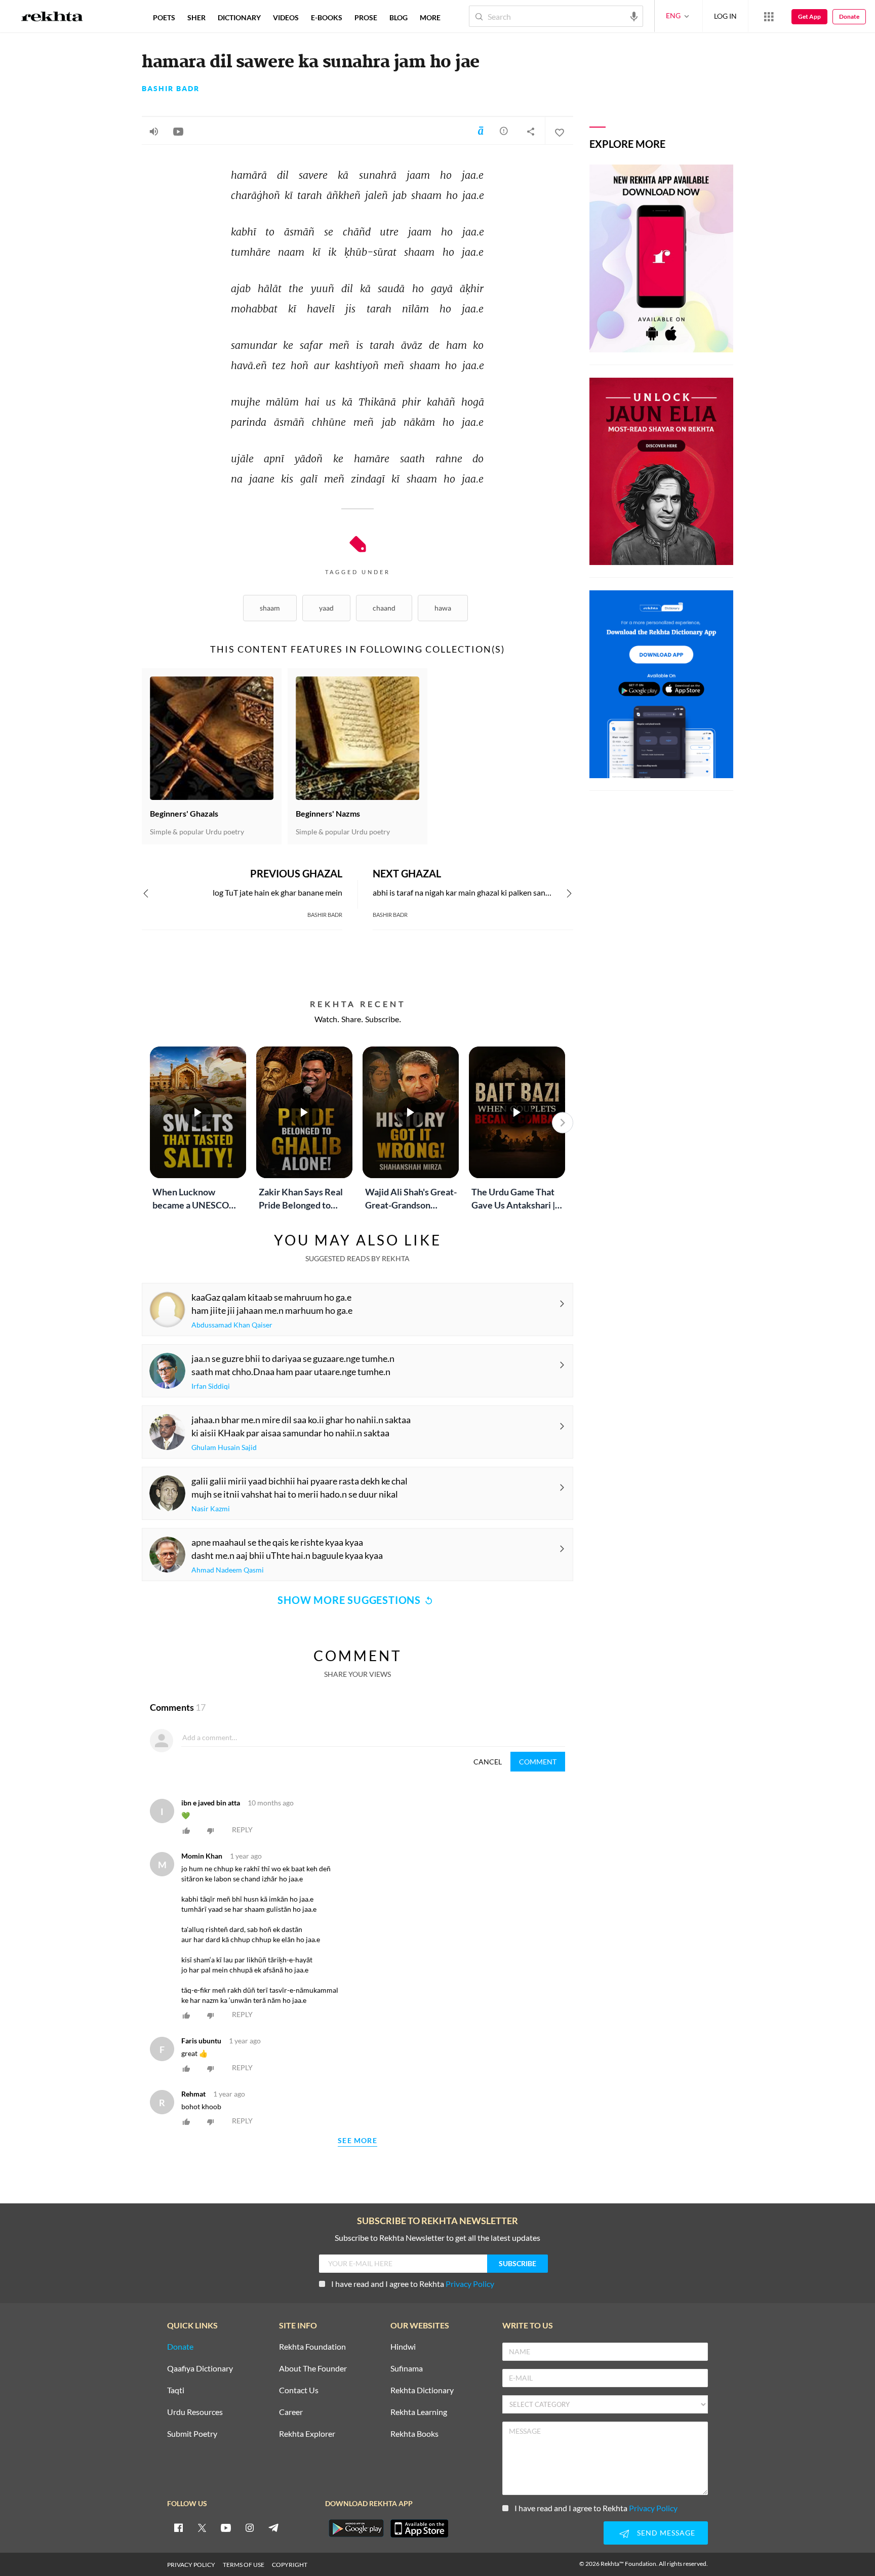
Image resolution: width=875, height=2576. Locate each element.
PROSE (366, 17)
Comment (538, 1762)
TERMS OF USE (244, 2565)
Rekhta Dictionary (422, 2390)
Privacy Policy (470, 2284)
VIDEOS (286, 17)
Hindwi (403, 2347)
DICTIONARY (239, 17)
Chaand (384, 608)
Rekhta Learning (419, 2412)
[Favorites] (559, 131)
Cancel (488, 1762)
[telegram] (273, 2527)
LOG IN (725, 16)
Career (291, 2412)
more (430, 17)
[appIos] (419, 2528)
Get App (809, 16)
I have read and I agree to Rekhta (413, 2284)
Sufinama (407, 2369)
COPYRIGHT (290, 2565)
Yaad (326, 608)
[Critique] (504, 131)
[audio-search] (634, 16)
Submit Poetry (192, 2434)
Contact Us (299, 2390)
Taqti (176, 2390)
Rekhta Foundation (312, 2347)
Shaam (270, 608)
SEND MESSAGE (666, 2533)
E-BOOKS (327, 17)
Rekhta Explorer (307, 2434)
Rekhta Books (414, 2434)
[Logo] (52, 18)
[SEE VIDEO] (178, 131)
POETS (164, 17)
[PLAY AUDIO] (154, 131)
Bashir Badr (171, 89)
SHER (196, 17)
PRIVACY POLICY (191, 2565)
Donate (849, 16)
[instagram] (250, 2527)
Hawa (443, 608)
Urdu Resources (195, 2412)
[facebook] (178, 2527)
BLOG (399, 17)
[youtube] (226, 2527)
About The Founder (313, 2369)
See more (357, 2141)
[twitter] (202, 2527)
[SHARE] (531, 131)
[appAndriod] (356, 2528)
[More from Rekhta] (769, 16)
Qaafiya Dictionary (200, 2369)
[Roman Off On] (481, 131)
